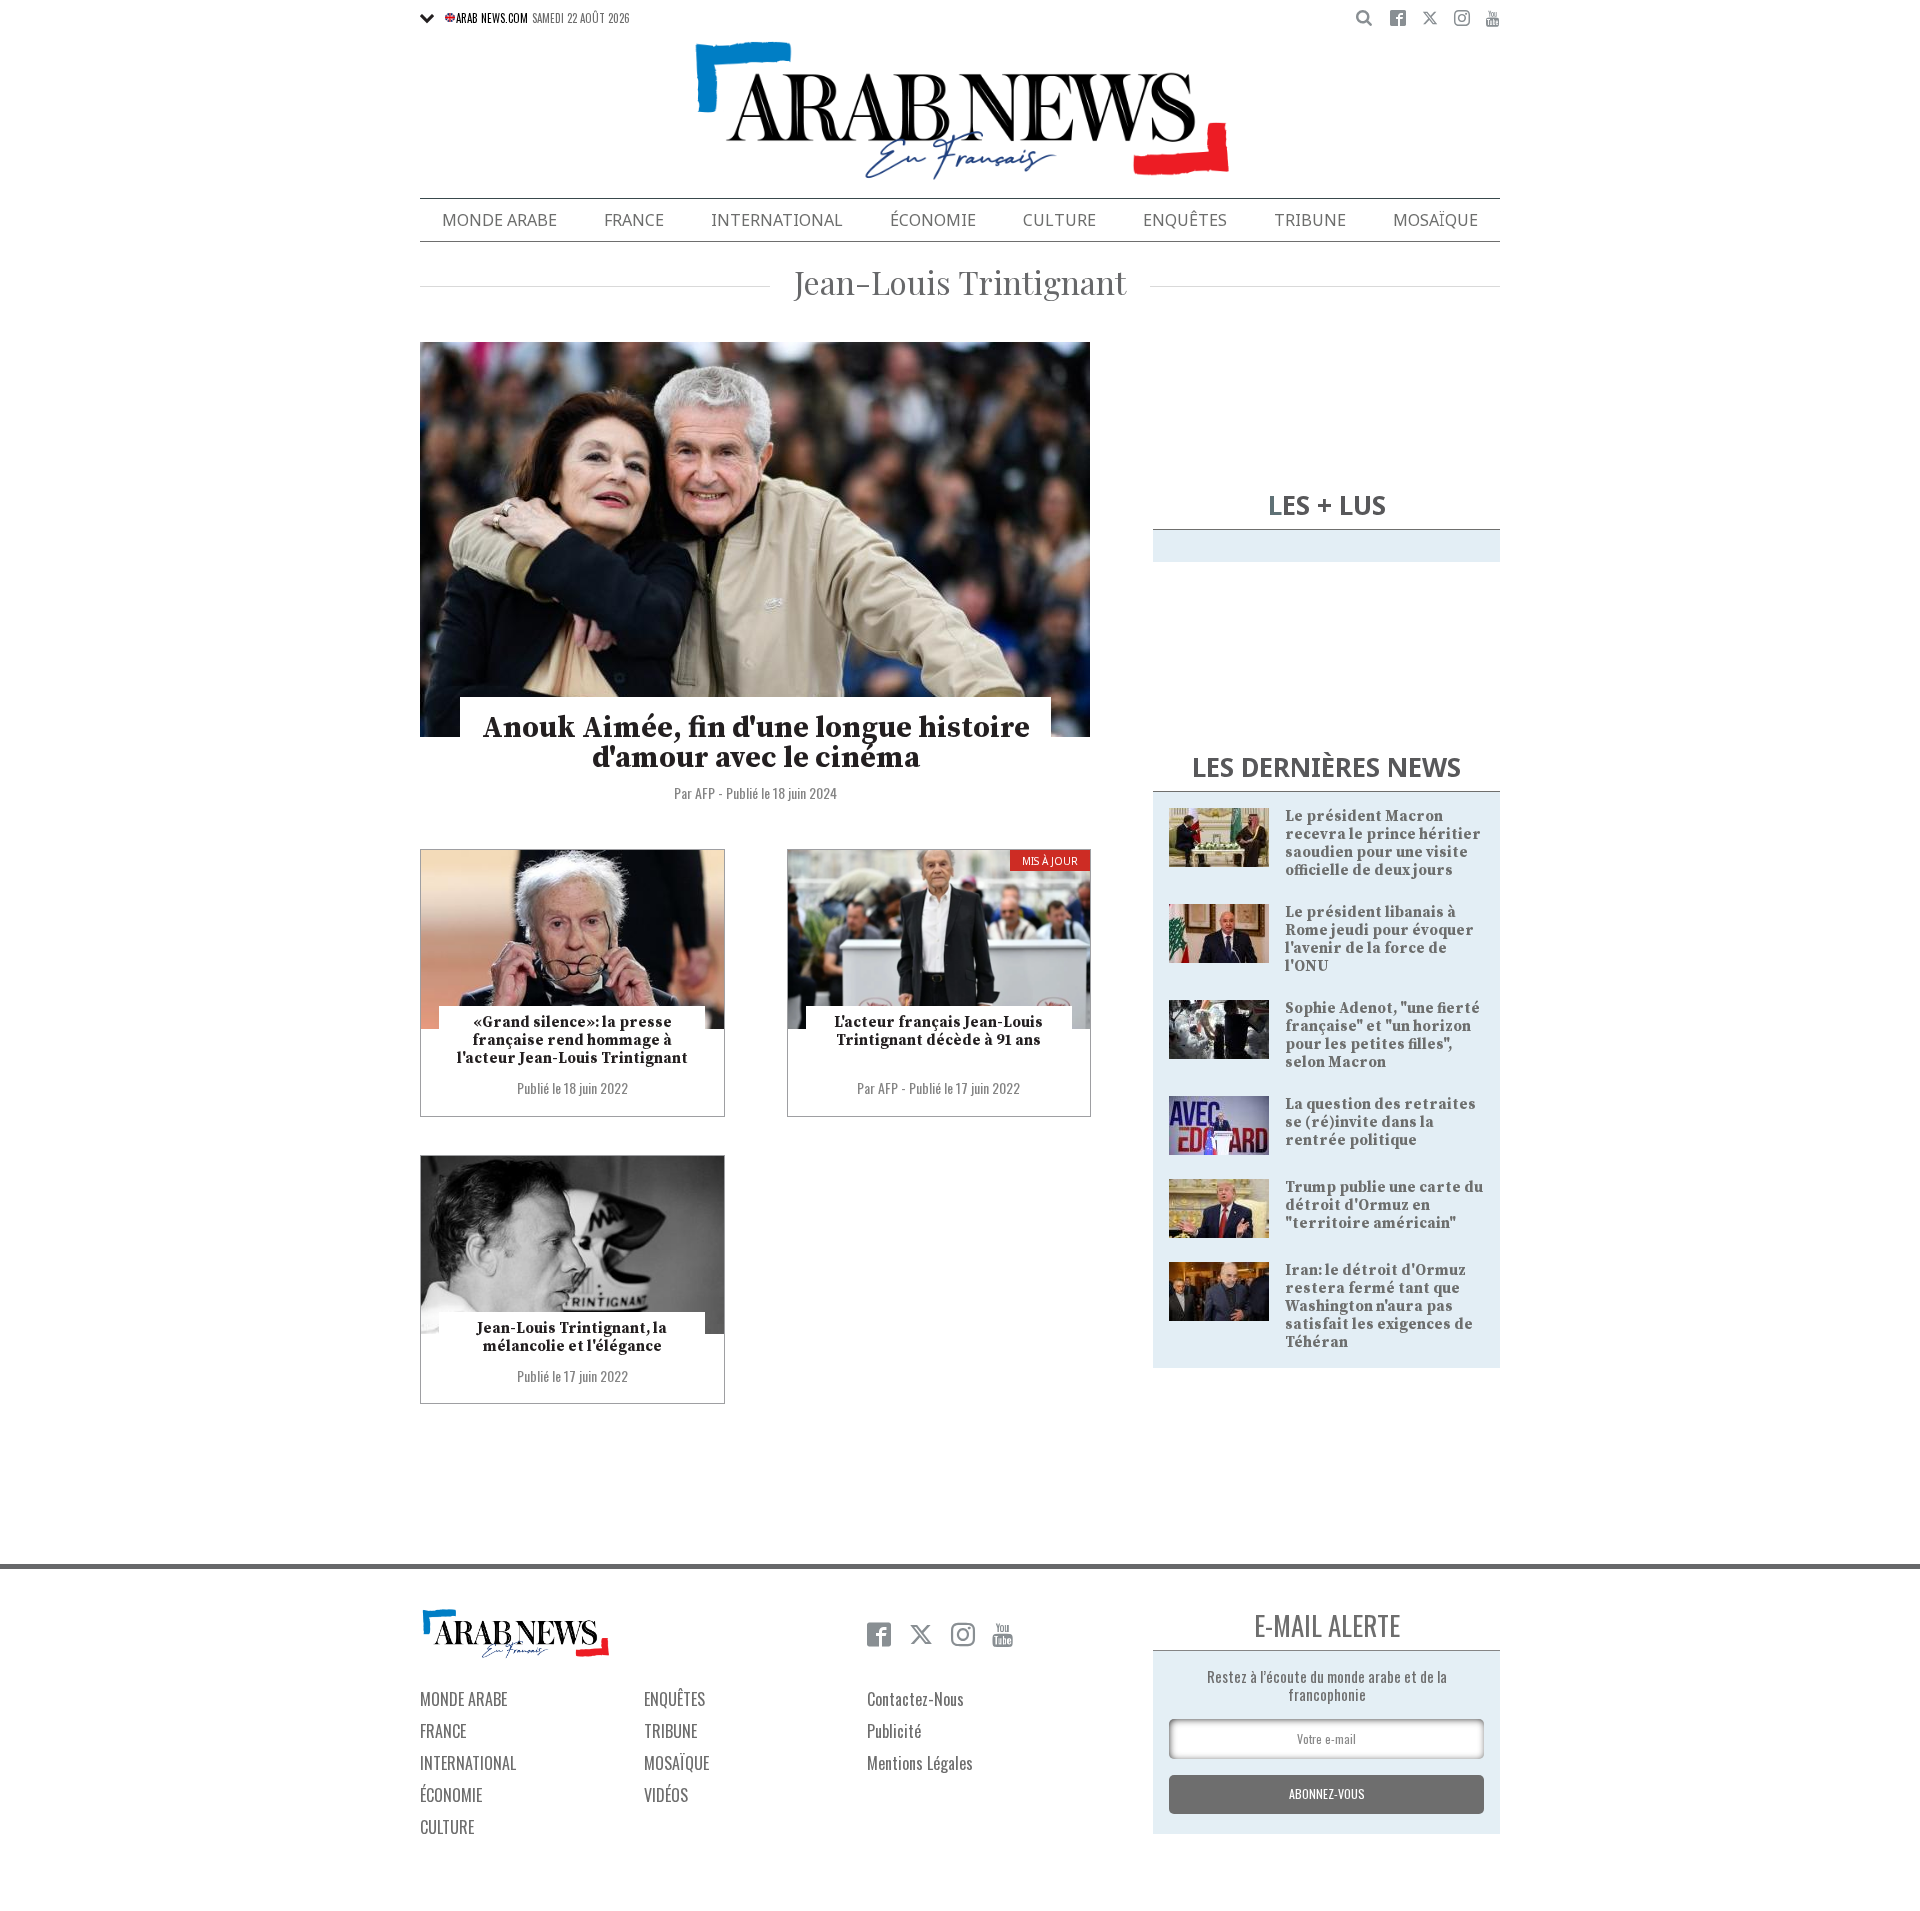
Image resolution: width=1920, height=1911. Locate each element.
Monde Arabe (499, 220)
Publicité (894, 1731)
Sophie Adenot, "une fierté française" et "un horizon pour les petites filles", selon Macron (1382, 1035)
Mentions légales (920, 1763)
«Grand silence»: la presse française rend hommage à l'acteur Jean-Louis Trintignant (572, 1040)
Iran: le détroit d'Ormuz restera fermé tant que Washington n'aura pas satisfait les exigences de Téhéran (1379, 1306)
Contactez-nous (915, 1699)
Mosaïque (1435, 220)
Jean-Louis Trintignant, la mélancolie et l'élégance (572, 1337)
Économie (933, 220)
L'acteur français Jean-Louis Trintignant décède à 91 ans (938, 1031)
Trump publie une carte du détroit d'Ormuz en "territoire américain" (1384, 1205)
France (634, 220)
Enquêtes (1185, 220)
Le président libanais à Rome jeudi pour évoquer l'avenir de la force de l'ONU (1379, 939)
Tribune (1310, 220)
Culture (1059, 220)
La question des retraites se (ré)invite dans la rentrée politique (1380, 1122)
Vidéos (666, 1795)
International (777, 220)
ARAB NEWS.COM (492, 18)
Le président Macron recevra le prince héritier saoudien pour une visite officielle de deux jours (1383, 843)
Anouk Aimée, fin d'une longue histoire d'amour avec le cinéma (756, 743)
